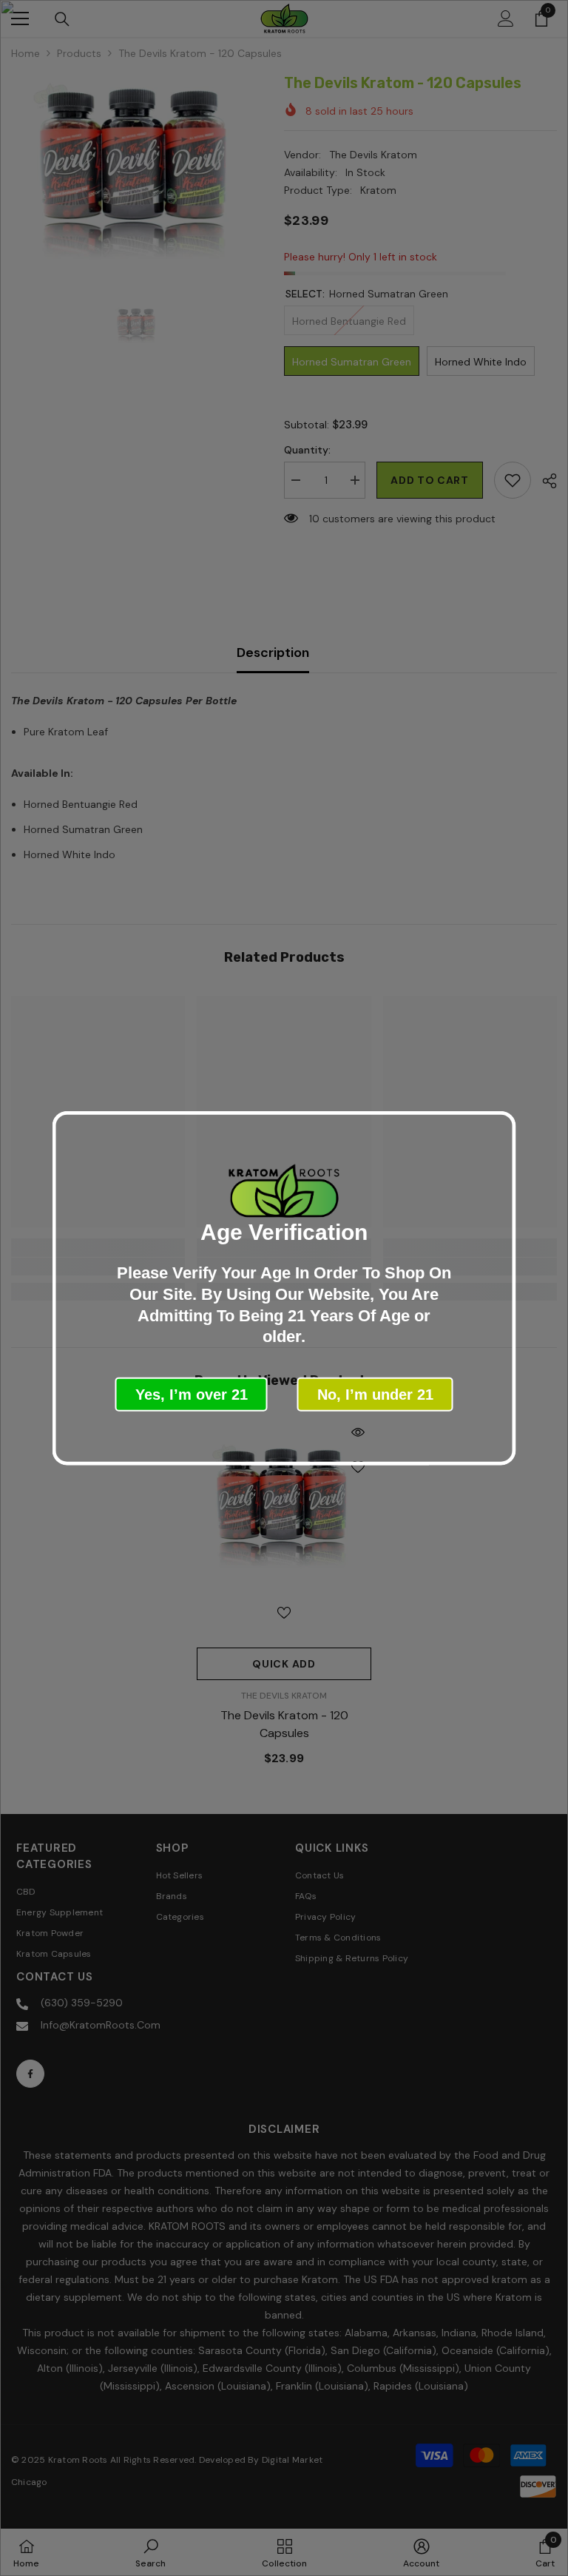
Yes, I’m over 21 (192, 1394)
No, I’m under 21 (375, 1394)
